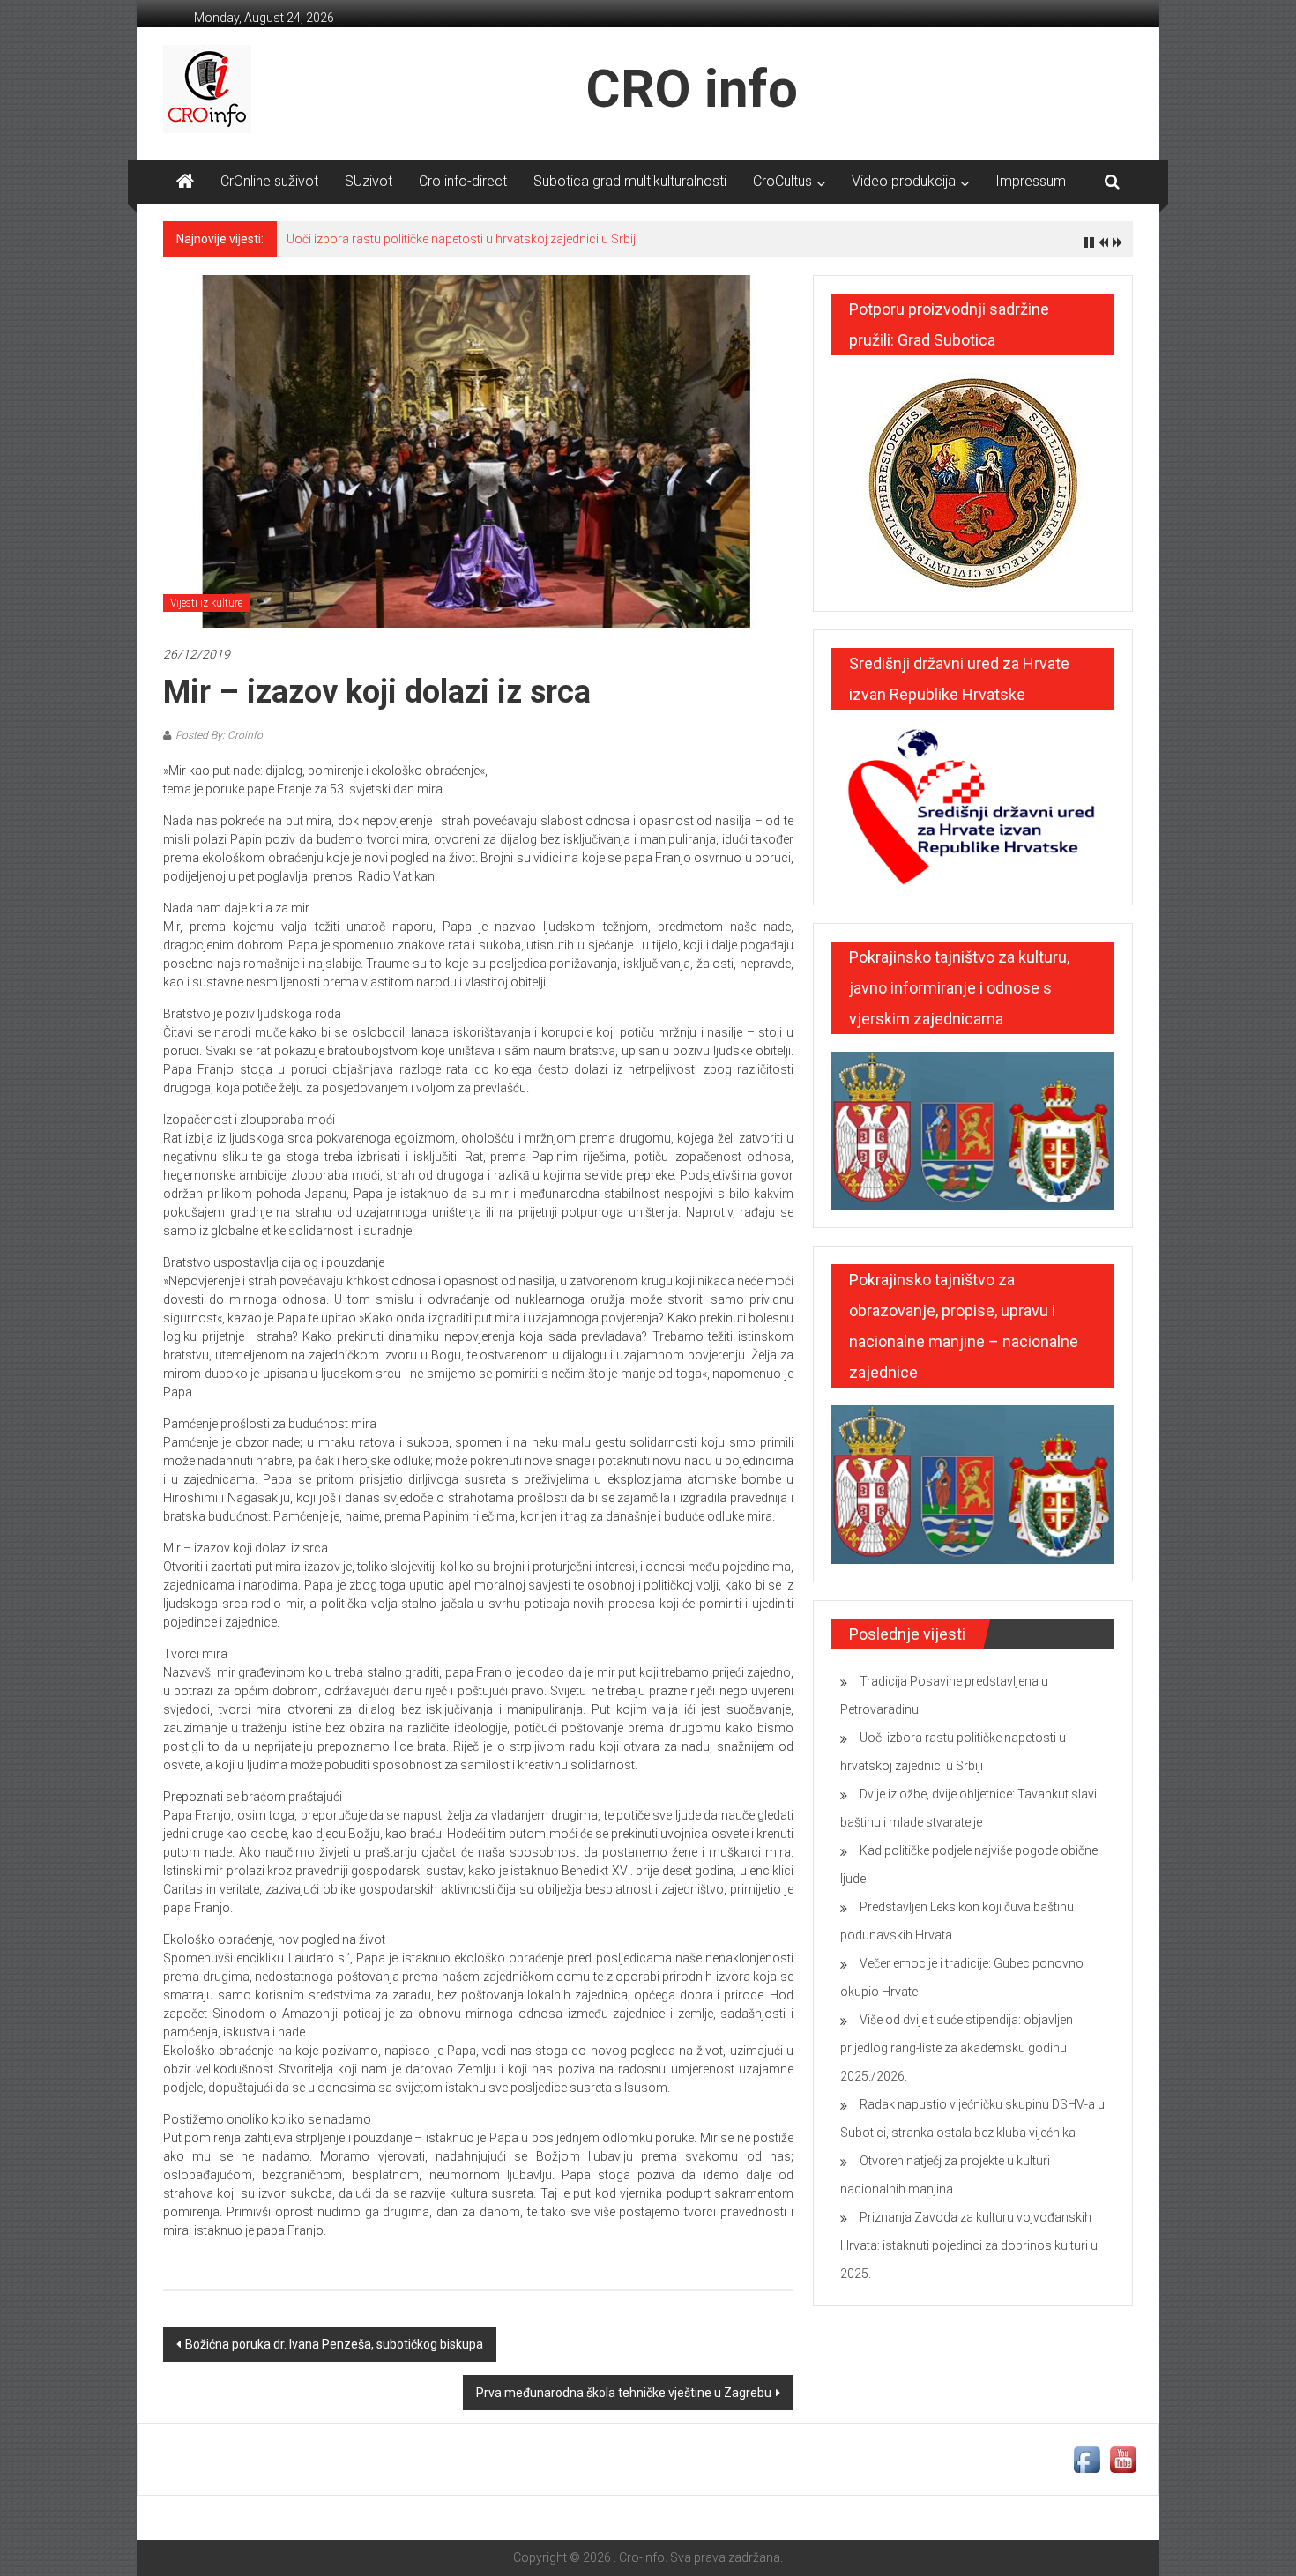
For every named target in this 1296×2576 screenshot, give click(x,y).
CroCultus (782, 181)
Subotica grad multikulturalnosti (630, 181)
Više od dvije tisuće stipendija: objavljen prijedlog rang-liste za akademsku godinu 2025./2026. (957, 2048)
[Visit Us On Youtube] (1123, 2459)
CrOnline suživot (269, 181)
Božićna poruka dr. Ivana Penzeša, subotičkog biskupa (334, 2344)
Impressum (1031, 181)
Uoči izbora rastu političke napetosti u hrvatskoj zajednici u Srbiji (462, 239)
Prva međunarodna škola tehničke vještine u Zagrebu (624, 2393)
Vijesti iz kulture (206, 603)
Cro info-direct (463, 181)
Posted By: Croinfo (219, 735)
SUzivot (369, 181)
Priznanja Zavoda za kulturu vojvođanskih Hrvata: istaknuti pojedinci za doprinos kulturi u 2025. (969, 2245)
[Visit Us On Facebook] (1087, 2459)
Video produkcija (904, 181)
